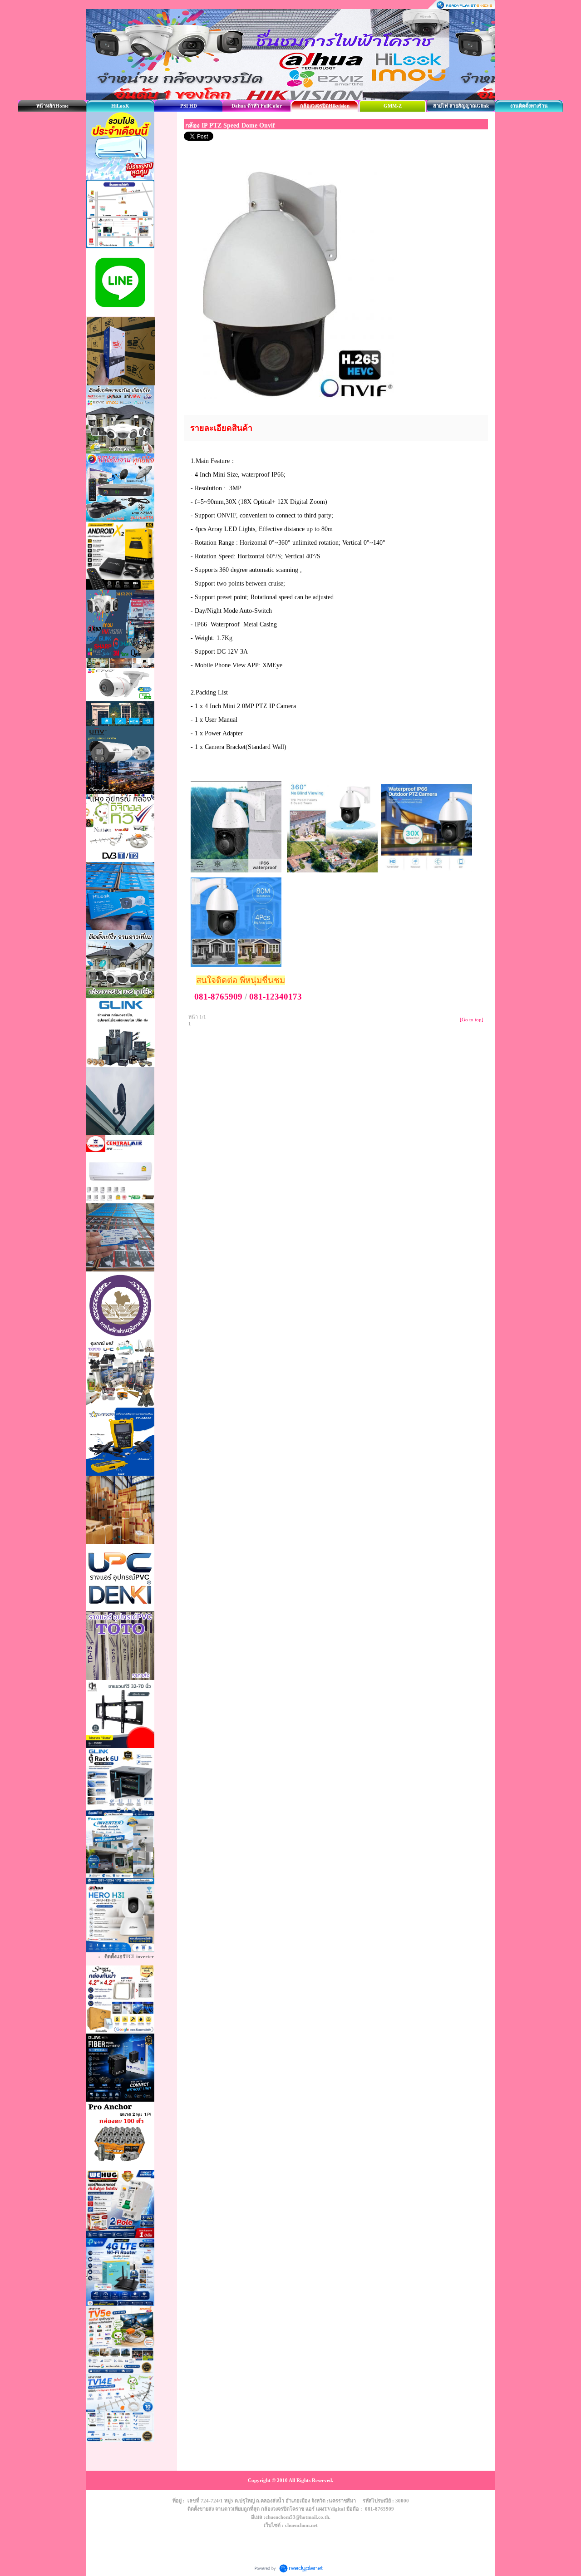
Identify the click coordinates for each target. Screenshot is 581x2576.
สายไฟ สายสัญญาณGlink (461, 106)
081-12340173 (276, 997)
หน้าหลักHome (52, 106)
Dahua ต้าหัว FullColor (257, 106)
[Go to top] (472, 1020)
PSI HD (189, 106)
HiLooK (120, 106)
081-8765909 (218, 997)
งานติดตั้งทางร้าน (529, 106)
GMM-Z (393, 106)
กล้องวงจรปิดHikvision (325, 106)
